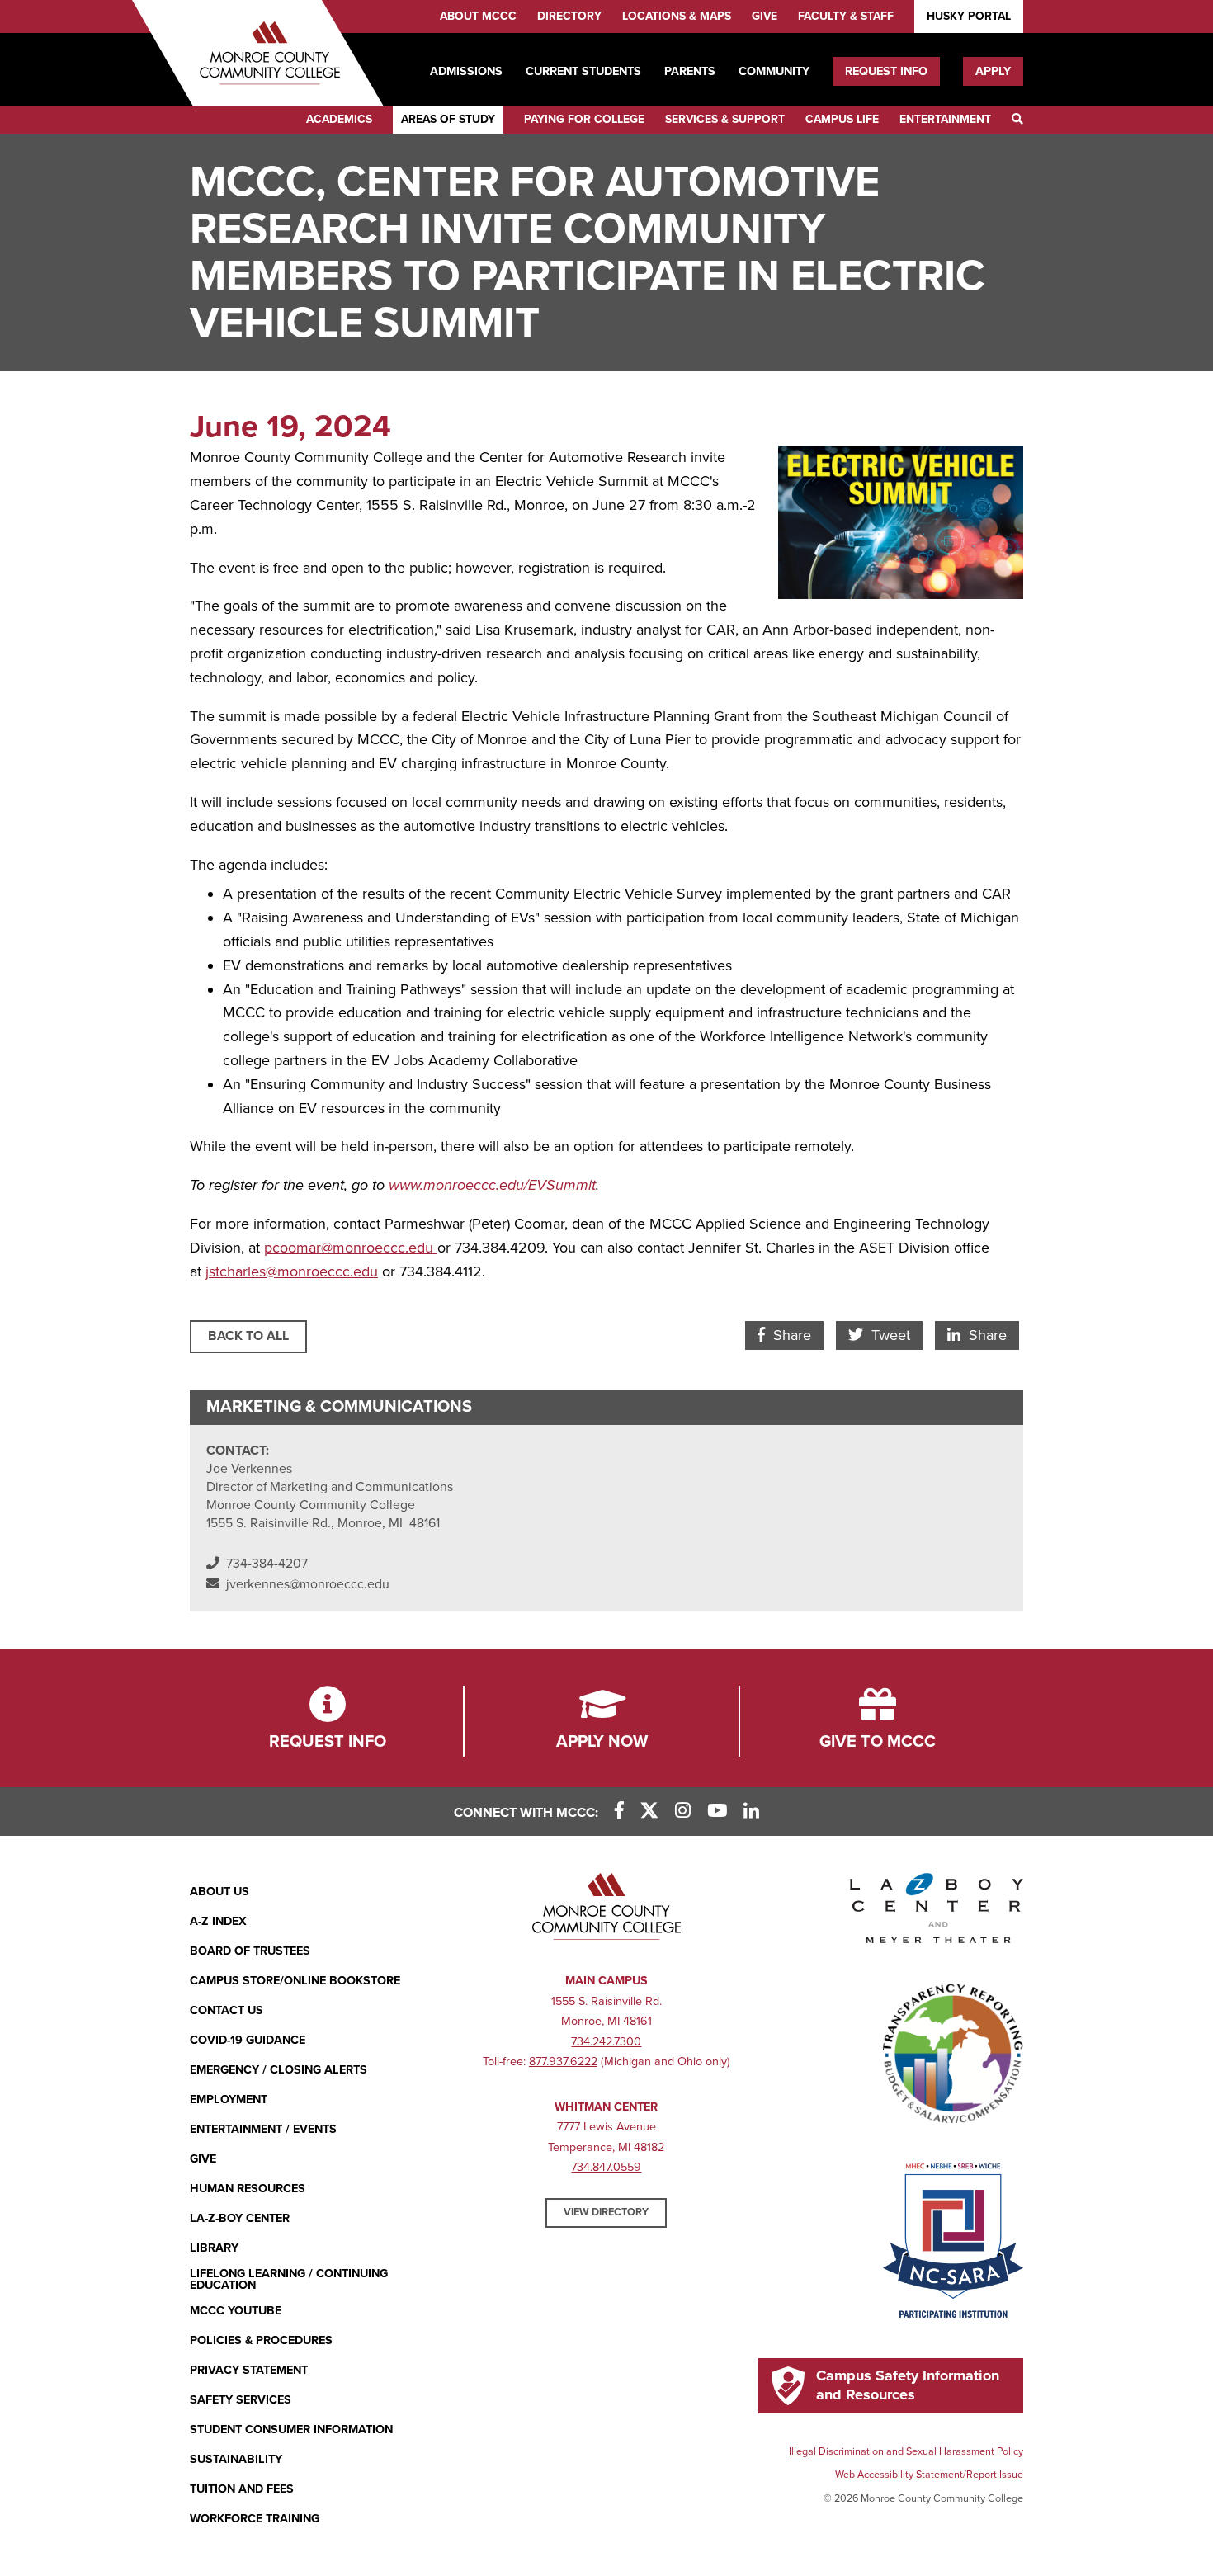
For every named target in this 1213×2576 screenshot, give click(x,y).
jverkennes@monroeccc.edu (308, 1584)
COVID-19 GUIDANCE (248, 2040)
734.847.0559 (606, 2167)
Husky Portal (969, 16)
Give (765, 16)
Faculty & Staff (846, 16)
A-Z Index (218, 1921)
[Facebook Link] (619, 1812)
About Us (219, 1892)
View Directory (606, 2212)
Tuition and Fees (242, 2489)
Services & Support (725, 119)
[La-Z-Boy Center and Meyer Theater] (937, 1912)
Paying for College (584, 119)
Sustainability (236, 2459)
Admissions (466, 71)
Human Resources (248, 2189)
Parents (690, 71)
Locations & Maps (677, 16)
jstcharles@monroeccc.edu (292, 1271)
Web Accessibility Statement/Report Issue (929, 2475)
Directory (569, 16)
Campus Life (842, 119)
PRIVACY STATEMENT (249, 2370)
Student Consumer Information (291, 2430)
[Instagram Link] (683, 1812)
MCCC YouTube (236, 2311)
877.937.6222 (563, 2062)
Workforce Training (255, 2519)
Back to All (248, 1336)
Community (774, 71)
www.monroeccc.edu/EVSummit (492, 1185)
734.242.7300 (606, 2042)
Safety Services (241, 2400)
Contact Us (227, 2010)
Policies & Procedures (261, 2340)
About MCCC (478, 16)
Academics (339, 119)
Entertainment (945, 119)
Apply (993, 71)
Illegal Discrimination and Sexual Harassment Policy (906, 2451)
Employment (229, 2099)
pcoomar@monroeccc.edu (351, 1248)
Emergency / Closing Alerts (278, 2070)
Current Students (583, 71)
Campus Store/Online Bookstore (295, 1981)
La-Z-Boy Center (240, 2218)
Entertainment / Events (263, 2129)
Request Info (886, 71)
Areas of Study (448, 119)
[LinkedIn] (751, 1812)
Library (214, 2248)
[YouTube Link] (717, 1812)
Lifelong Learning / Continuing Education (289, 2280)
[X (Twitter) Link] (649, 1812)
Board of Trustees (250, 1951)
